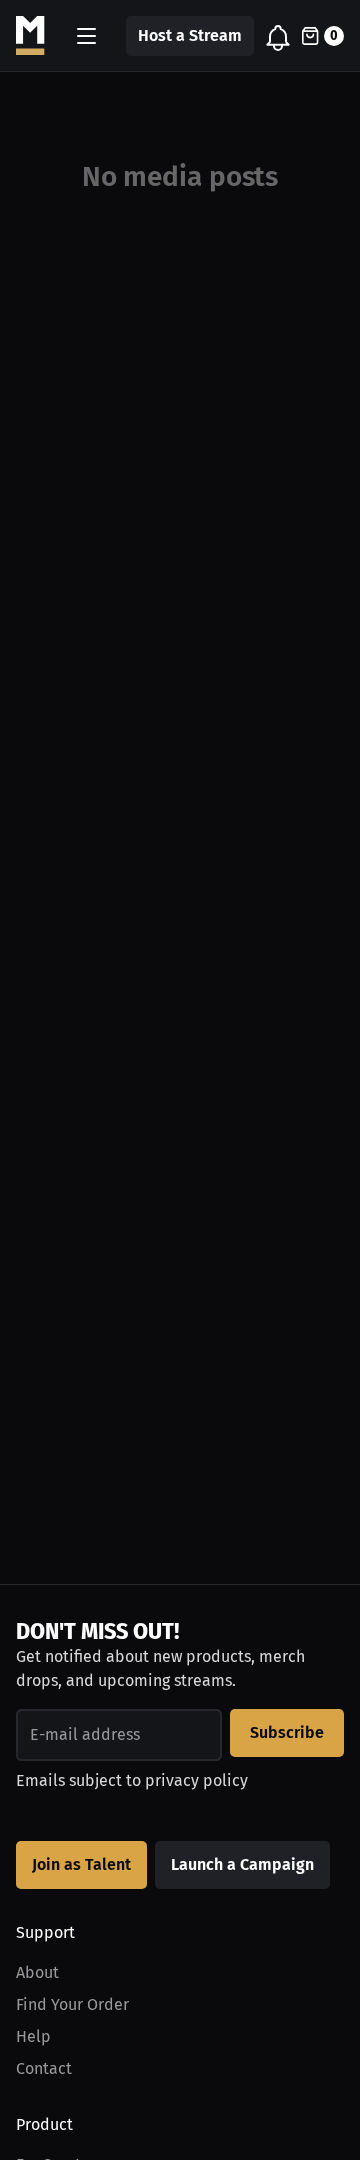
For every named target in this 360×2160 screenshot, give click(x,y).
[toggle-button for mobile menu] (86, 36)
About (37, 1972)
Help (33, 2036)
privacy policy (196, 1780)
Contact (44, 2068)
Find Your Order (72, 2004)
